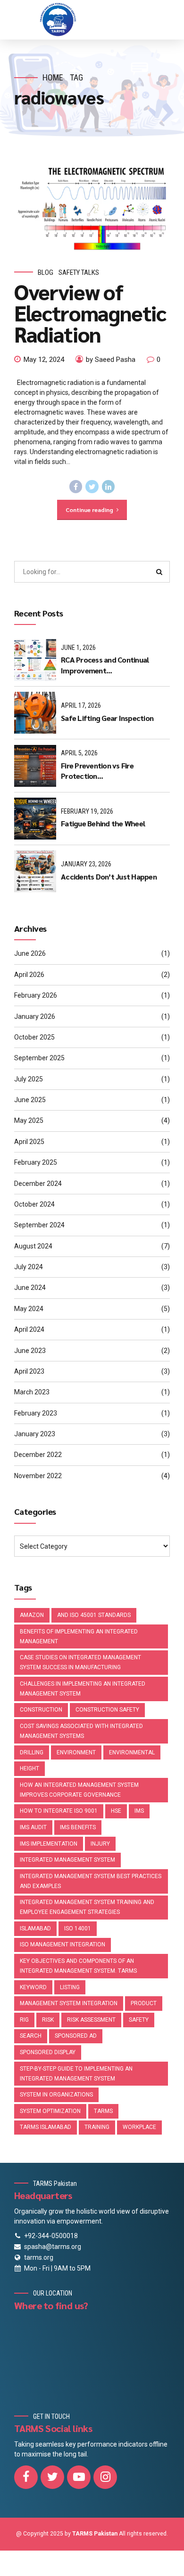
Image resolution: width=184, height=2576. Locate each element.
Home (53, 77)
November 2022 (38, 1476)
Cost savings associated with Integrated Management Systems (81, 1731)
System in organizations (56, 2095)
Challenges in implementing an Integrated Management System (83, 1689)
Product (144, 2003)
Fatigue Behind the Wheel (103, 823)
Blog (46, 272)
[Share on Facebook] (76, 487)
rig (24, 2020)
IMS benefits (78, 1827)
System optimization (50, 2111)
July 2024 (29, 1267)
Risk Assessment (91, 2020)
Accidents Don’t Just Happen (109, 876)
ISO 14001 (78, 1928)
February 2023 (36, 1413)
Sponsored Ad (76, 2036)
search (31, 2036)
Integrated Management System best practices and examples (91, 1881)
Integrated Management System (67, 1860)
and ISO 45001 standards (94, 1615)
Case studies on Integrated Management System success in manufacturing (80, 1662)
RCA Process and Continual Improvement (105, 665)
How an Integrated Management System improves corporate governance (79, 1790)
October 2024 (34, 1204)
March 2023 (32, 1392)
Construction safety (107, 1710)
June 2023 (30, 1351)
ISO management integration (63, 1944)
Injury (100, 1844)
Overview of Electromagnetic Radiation (90, 312)
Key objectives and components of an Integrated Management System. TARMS (78, 1966)
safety (139, 2020)
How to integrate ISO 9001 (59, 1811)
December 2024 (38, 1184)
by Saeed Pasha (111, 360)
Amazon (32, 1615)
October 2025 (34, 1037)
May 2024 (29, 1309)
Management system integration (69, 2003)
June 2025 (30, 1100)
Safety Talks (79, 272)
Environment (76, 1752)
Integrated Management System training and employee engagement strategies (87, 1907)
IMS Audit (33, 1827)
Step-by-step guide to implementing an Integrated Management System (76, 2074)
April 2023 (29, 1371)
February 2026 (36, 995)
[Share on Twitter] (92, 487)
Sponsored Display (48, 2052)
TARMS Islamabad (46, 2127)
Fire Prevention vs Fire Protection (97, 771)
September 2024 (39, 1225)
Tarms (103, 2111)
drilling (32, 1752)
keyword (33, 1987)
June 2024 (30, 1288)
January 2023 (35, 1434)
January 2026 (35, 1016)
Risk (48, 2020)
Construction (41, 1710)
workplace (139, 2127)
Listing (70, 1987)
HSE (116, 1811)
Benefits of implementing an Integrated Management (79, 1636)
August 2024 (33, 1246)
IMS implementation (49, 1844)
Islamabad (35, 1928)
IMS (139, 1811)
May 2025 (29, 1120)
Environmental (132, 1752)
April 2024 (29, 1329)
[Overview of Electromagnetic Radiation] (92, 209)
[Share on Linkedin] (109, 487)
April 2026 (29, 975)
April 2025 (29, 1142)
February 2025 (36, 1162)
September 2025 (39, 1058)
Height (29, 1768)
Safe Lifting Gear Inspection (107, 718)
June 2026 (30, 953)
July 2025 (29, 1079)
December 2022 (38, 1455)
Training (97, 2127)
